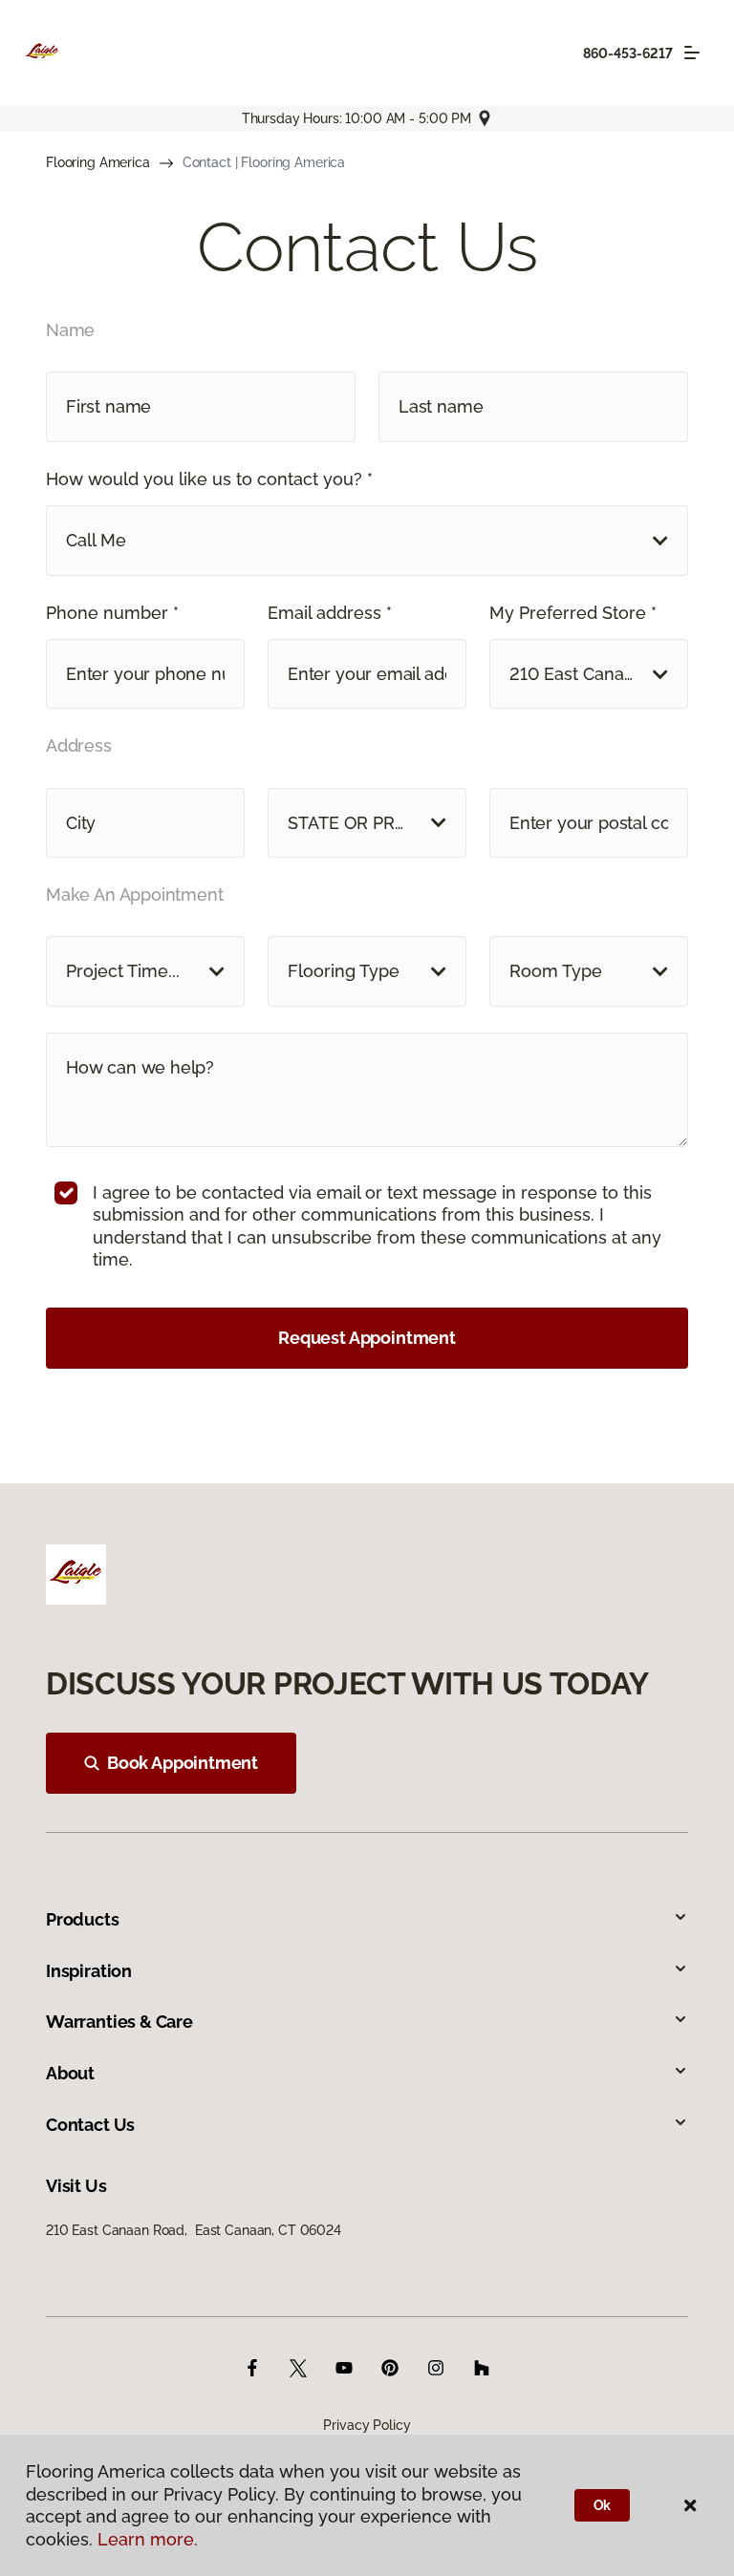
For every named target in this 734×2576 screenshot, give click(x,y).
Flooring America (98, 162)
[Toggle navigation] (692, 53)
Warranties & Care (119, 2022)
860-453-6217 (628, 53)
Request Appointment (367, 1338)
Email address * (330, 613)
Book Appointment (183, 1763)
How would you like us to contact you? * (209, 479)
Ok (603, 2505)
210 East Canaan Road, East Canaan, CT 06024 (194, 2230)
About (70, 2073)
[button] (367, 540)
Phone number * (112, 613)
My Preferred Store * (573, 613)
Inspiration (89, 1971)
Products (83, 1919)
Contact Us (90, 2125)
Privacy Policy (367, 2425)
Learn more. (148, 2539)
